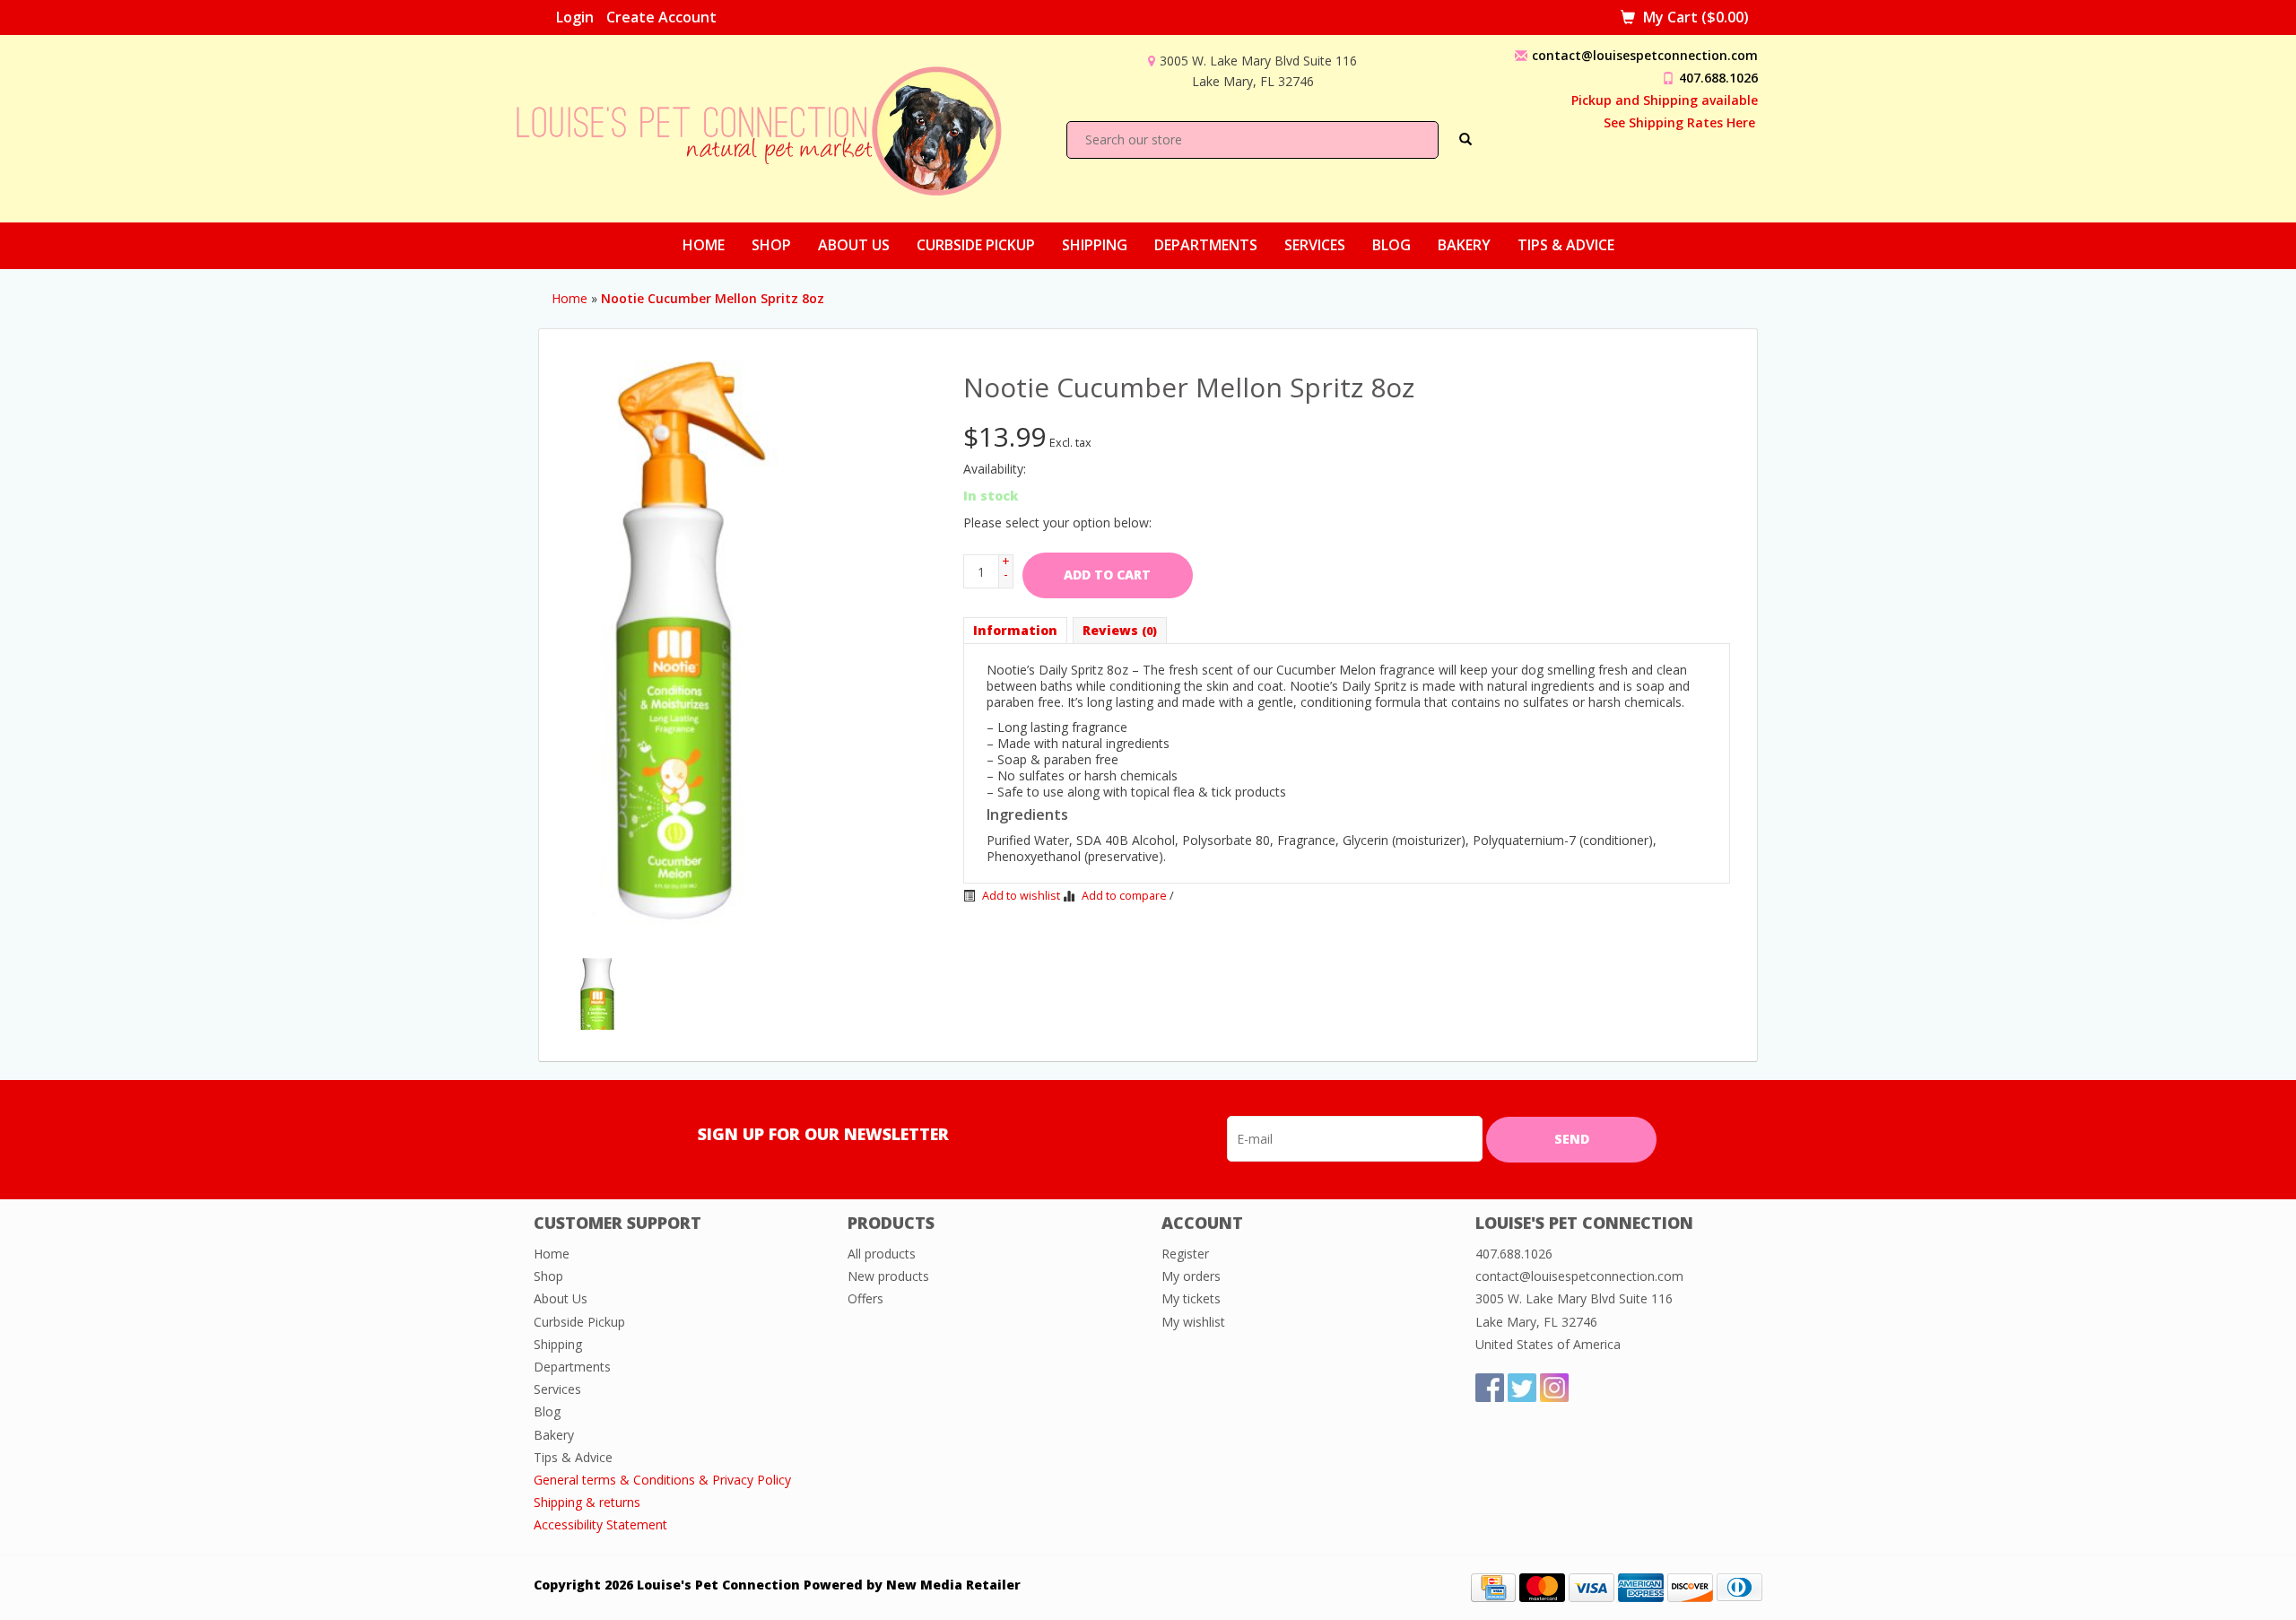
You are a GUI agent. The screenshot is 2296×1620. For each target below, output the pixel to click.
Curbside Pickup (976, 245)
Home (704, 245)
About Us (854, 245)
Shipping (1095, 245)
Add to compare (1124, 896)
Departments (1206, 245)
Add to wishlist (1020, 896)
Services (1315, 245)
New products (888, 1276)
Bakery (1464, 245)
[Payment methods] (1493, 1585)
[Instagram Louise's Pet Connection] (1554, 1388)
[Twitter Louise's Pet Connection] (1522, 1388)
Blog (1392, 245)
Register (1185, 1254)
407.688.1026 (1718, 78)
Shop (771, 245)
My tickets (1191, 1298)
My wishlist (1193, 1322)
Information (1015, 630)
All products (882, 1254)
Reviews (1120, 630)
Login (575, 17)
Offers (865, 1298)
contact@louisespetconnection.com (1645, 55)
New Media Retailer (953, 1585)
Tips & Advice (1566, 245)
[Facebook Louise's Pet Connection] (1490, 1388)
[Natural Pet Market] (775, 127)
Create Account (661, 17)
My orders (1191, 1276)
